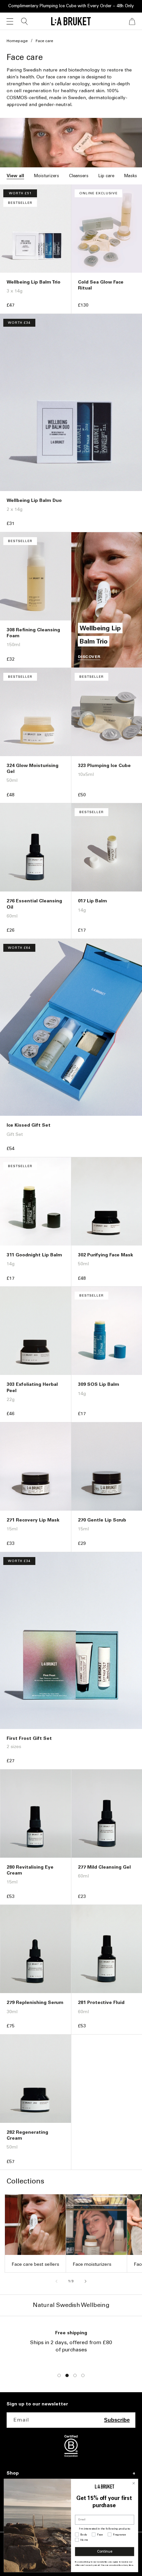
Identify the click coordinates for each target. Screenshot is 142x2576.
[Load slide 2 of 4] (67, 2375)
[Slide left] (56, 2281)
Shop (13, 2473)
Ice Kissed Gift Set (29, 1125)
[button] (10, 21)
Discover (89, 657)
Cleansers (79, 176)
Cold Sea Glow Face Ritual (101, 285)
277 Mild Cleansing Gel (104, 1867)
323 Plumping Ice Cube (104, 766)
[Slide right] (86, 2281)
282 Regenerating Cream (27, 2135)
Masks (131, 176)
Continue (105, 2552)
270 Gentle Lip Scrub (102, 1520)
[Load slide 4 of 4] (83, 2375)
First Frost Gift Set (29, 1738)
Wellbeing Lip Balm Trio (34, 282)
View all (15, 176)
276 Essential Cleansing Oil (34, 904)
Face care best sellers (35, 2264)
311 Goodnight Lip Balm (34, 1255)
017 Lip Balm (92, 901)
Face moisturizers (92, 2264)
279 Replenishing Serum (35, 2002)
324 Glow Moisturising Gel (33, 768)
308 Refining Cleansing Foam (33, 633)
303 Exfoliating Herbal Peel (32, 1387)
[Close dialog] (134, 2483)
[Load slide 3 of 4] (75, 2375)
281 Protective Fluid (101, 2002)
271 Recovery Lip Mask (33, 1520)
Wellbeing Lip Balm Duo (34, 500)
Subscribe (117, 2420)
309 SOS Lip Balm (99, 1384)
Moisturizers (47, 176)
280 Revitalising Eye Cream (30, 1870)
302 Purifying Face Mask (106, 1255)
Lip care (106, 176)
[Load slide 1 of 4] (59, 2375)
